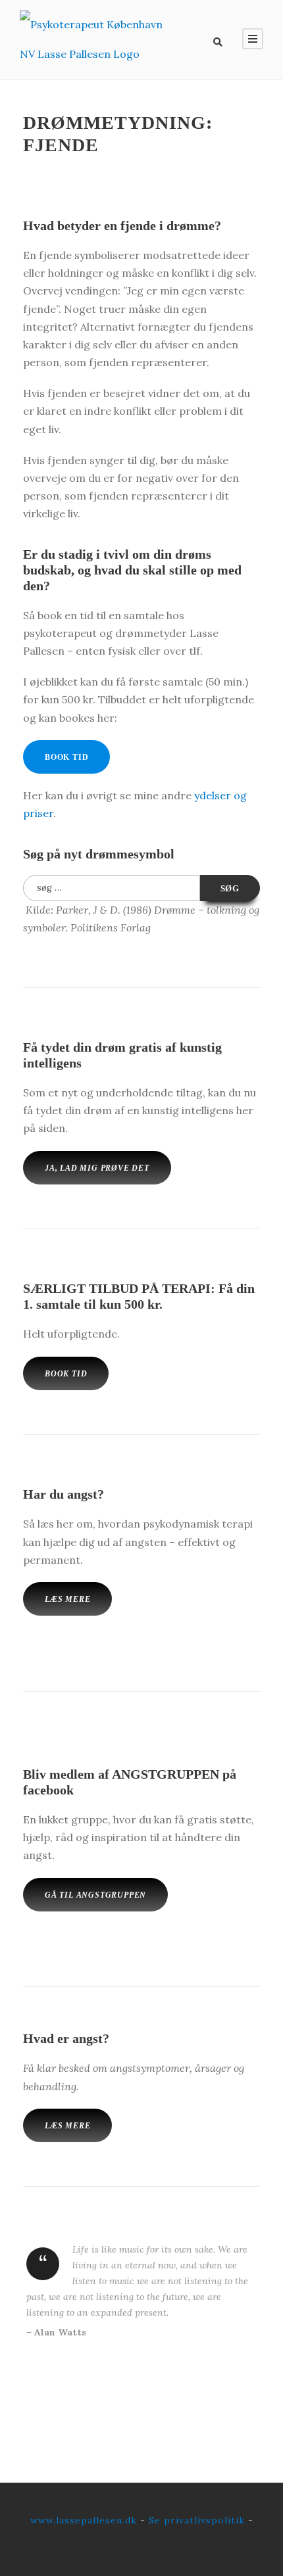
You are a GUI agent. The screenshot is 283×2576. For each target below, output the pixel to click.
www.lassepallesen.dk (84, 2520)
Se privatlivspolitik (197, 2520)
